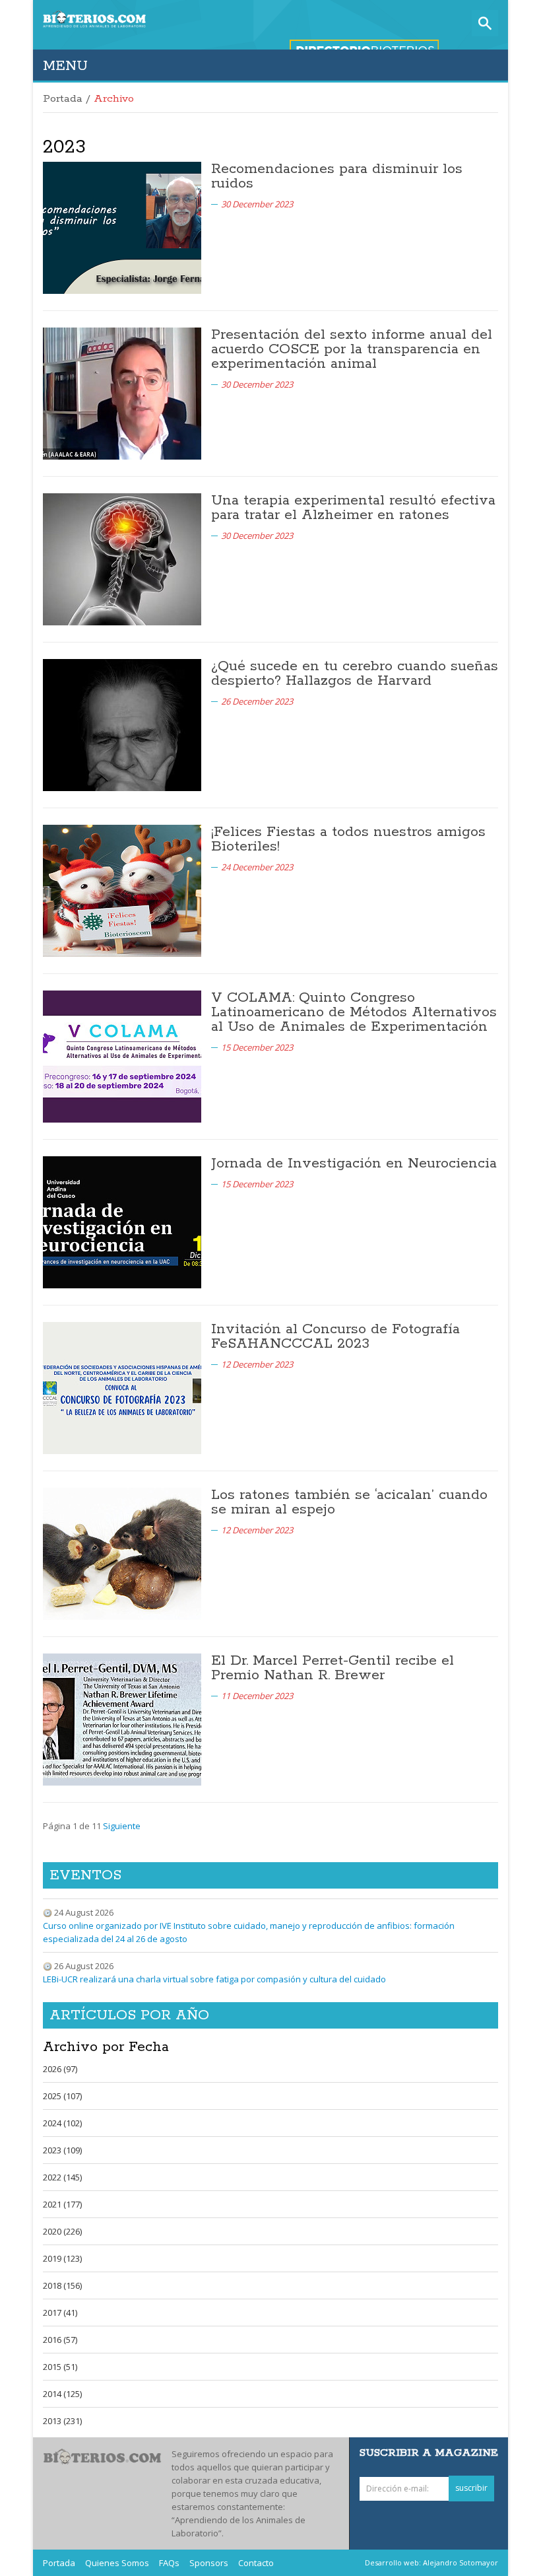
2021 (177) (62, 2204)
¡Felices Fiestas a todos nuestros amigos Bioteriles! (348, 839)
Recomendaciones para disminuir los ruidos (337, 176)
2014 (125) (62, 2394)
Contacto (256, 2563)
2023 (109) (62, 2150)
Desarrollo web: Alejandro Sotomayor (431, 2562)
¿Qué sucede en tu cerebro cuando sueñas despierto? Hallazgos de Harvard (355, 674)
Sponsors (209, 2563)
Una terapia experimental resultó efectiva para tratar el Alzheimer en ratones (353, 508)
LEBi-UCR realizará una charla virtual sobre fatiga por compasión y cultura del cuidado (214, 1979)
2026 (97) (60, 2069)
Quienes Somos (117, 2563)
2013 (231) (62, 2421)
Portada (63, 99)
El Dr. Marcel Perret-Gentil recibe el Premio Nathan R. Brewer (333, 1668)
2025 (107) (62, 2096)
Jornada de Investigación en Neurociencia (354, 1164)
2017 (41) (60, 2313)
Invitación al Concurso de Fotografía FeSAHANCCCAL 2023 (335, 1337)
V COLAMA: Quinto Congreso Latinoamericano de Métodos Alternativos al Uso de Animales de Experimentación (354, 1012)
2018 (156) (62, 2285)
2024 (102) (62, 2123)
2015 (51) (60, 2367)
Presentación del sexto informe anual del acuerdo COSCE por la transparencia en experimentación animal (352, 349)
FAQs (169, 2563)
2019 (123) (62, 2258)
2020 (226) (62, 2231)
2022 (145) (62, 2177)
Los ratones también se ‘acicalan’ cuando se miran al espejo (349, 1502)
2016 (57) (60, 2340)
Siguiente (122, 1826)
